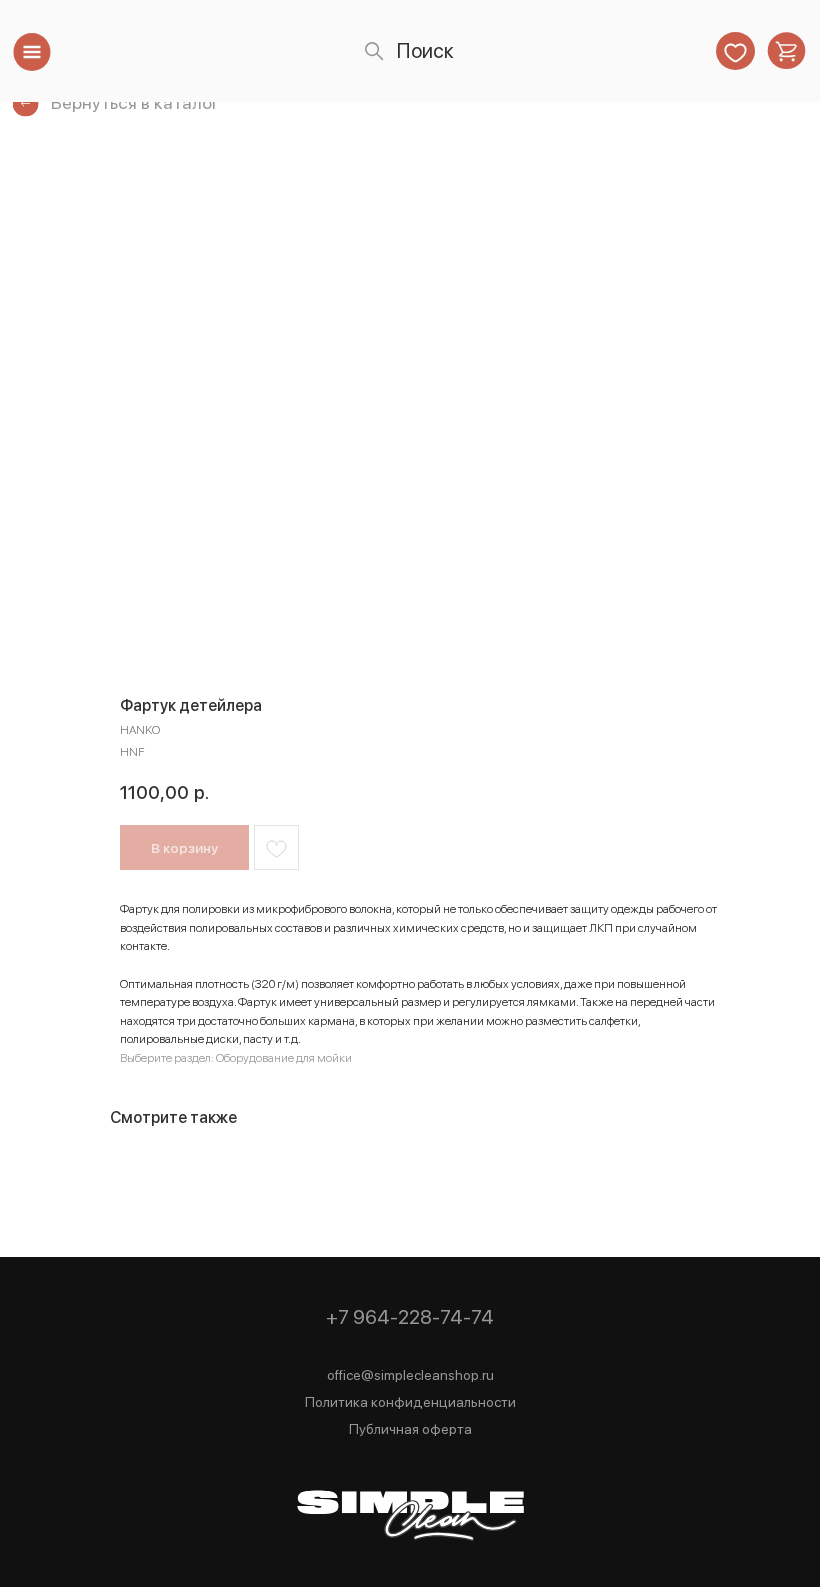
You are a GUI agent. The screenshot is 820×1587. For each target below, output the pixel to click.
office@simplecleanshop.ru (410, 1375)
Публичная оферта (410, 1429)
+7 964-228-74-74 (410, 1317)
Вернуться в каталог (135, 102)
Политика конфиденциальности (410, 1402)
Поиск (425, 50)
